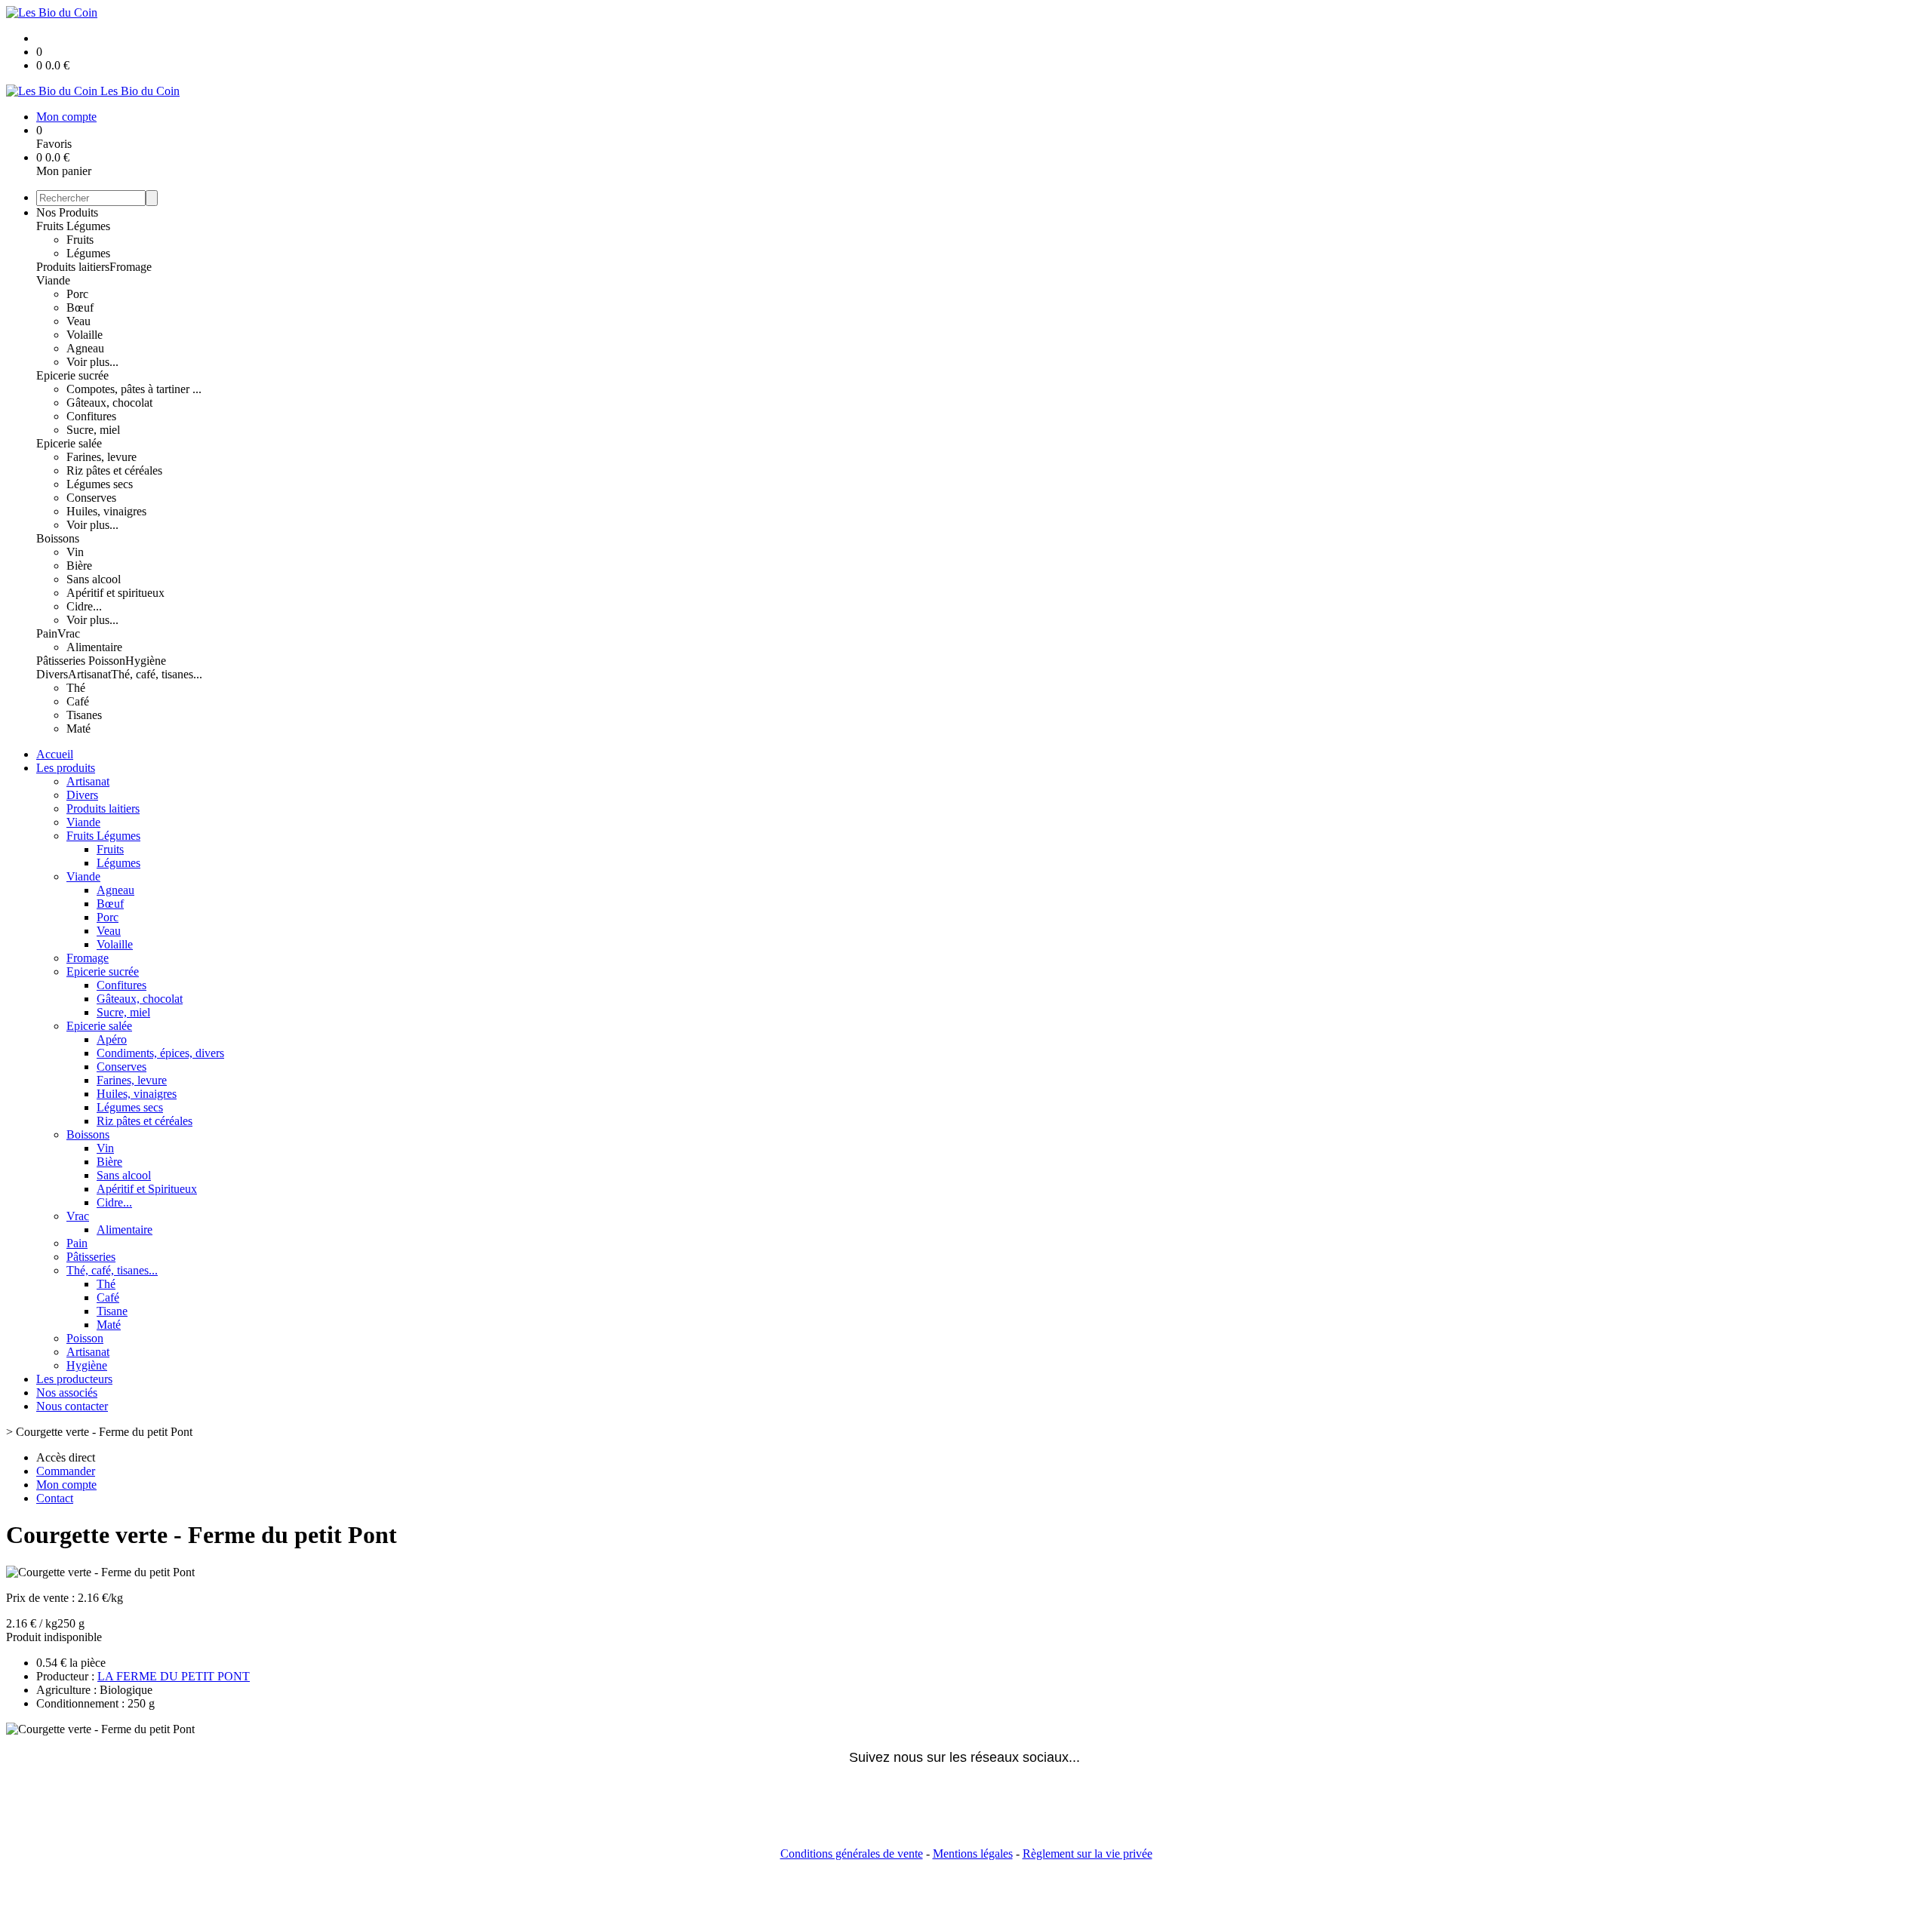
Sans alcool (94, 579)
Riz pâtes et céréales (114, 470)
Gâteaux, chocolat (109, 403)
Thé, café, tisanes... (157, 674)
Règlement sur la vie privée (1088, 1854)
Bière (79, 566)
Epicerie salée (69, 443)
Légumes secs (100, 484)
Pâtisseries (62, 661)
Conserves (91, 498)
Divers (52, 674)
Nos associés (67, 1393)
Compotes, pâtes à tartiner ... (134, 389)
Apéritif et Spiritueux (147, 1189)
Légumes (88, 253)
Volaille (85, 335)
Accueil (55, 754)
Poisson (107, 661)
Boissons (58, 538)
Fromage (131, 267)
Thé (76, 688)
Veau (78, 321)
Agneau (85, 348)
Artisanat (89, 674)
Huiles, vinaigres (106, 511)
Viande (53, 280)
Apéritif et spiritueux (115, 593)
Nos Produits (67, 212)
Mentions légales (973, 1854)
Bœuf (80, 307)
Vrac (69, 633)
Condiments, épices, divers (160, 1053)
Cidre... (84, 606)
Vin (75, 552)
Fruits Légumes (73, 226)
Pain (47, 633)
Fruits (80, 240)
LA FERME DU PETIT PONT (174, 1676)
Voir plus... (92, 362)
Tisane (112, 1311)
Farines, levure (102, 457)
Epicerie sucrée (72, 375)
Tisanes (84, 715)
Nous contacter (72, 1406)
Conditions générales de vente (852, 1854)
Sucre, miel (93, 430)
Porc (77, 294)
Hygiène (146, 661)
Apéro (112, 1039)
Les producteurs (74, 1379)
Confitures (91, 416)
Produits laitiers (73, 267)
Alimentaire (94, 647)
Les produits (66, 768)
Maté (78, 729)
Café (78, 701)
